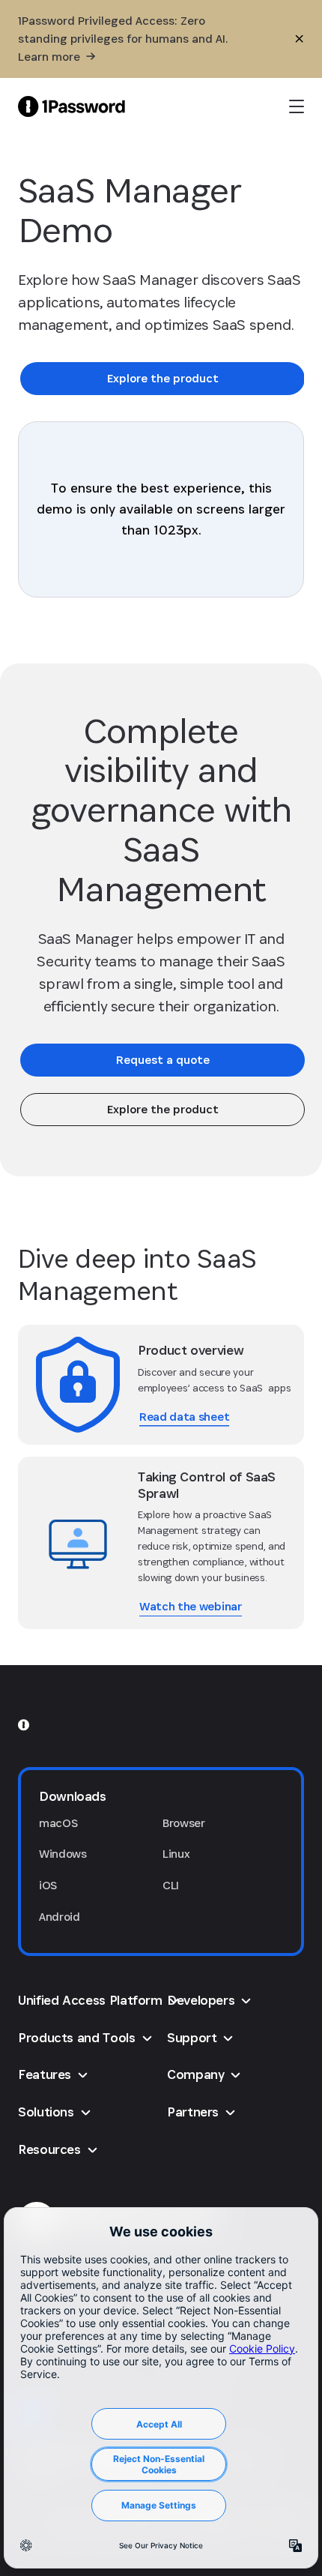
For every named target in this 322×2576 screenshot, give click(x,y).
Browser (184, 1823)
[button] (161, 1796)
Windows (63, 1854)
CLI (171, 1885)
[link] (162, 379)
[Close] (300, 39)
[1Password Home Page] (72, 106)
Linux (176, 1854)
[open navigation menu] (297, 106)
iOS (48, 1885)
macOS (58, 1823)
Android (60, 1917)
